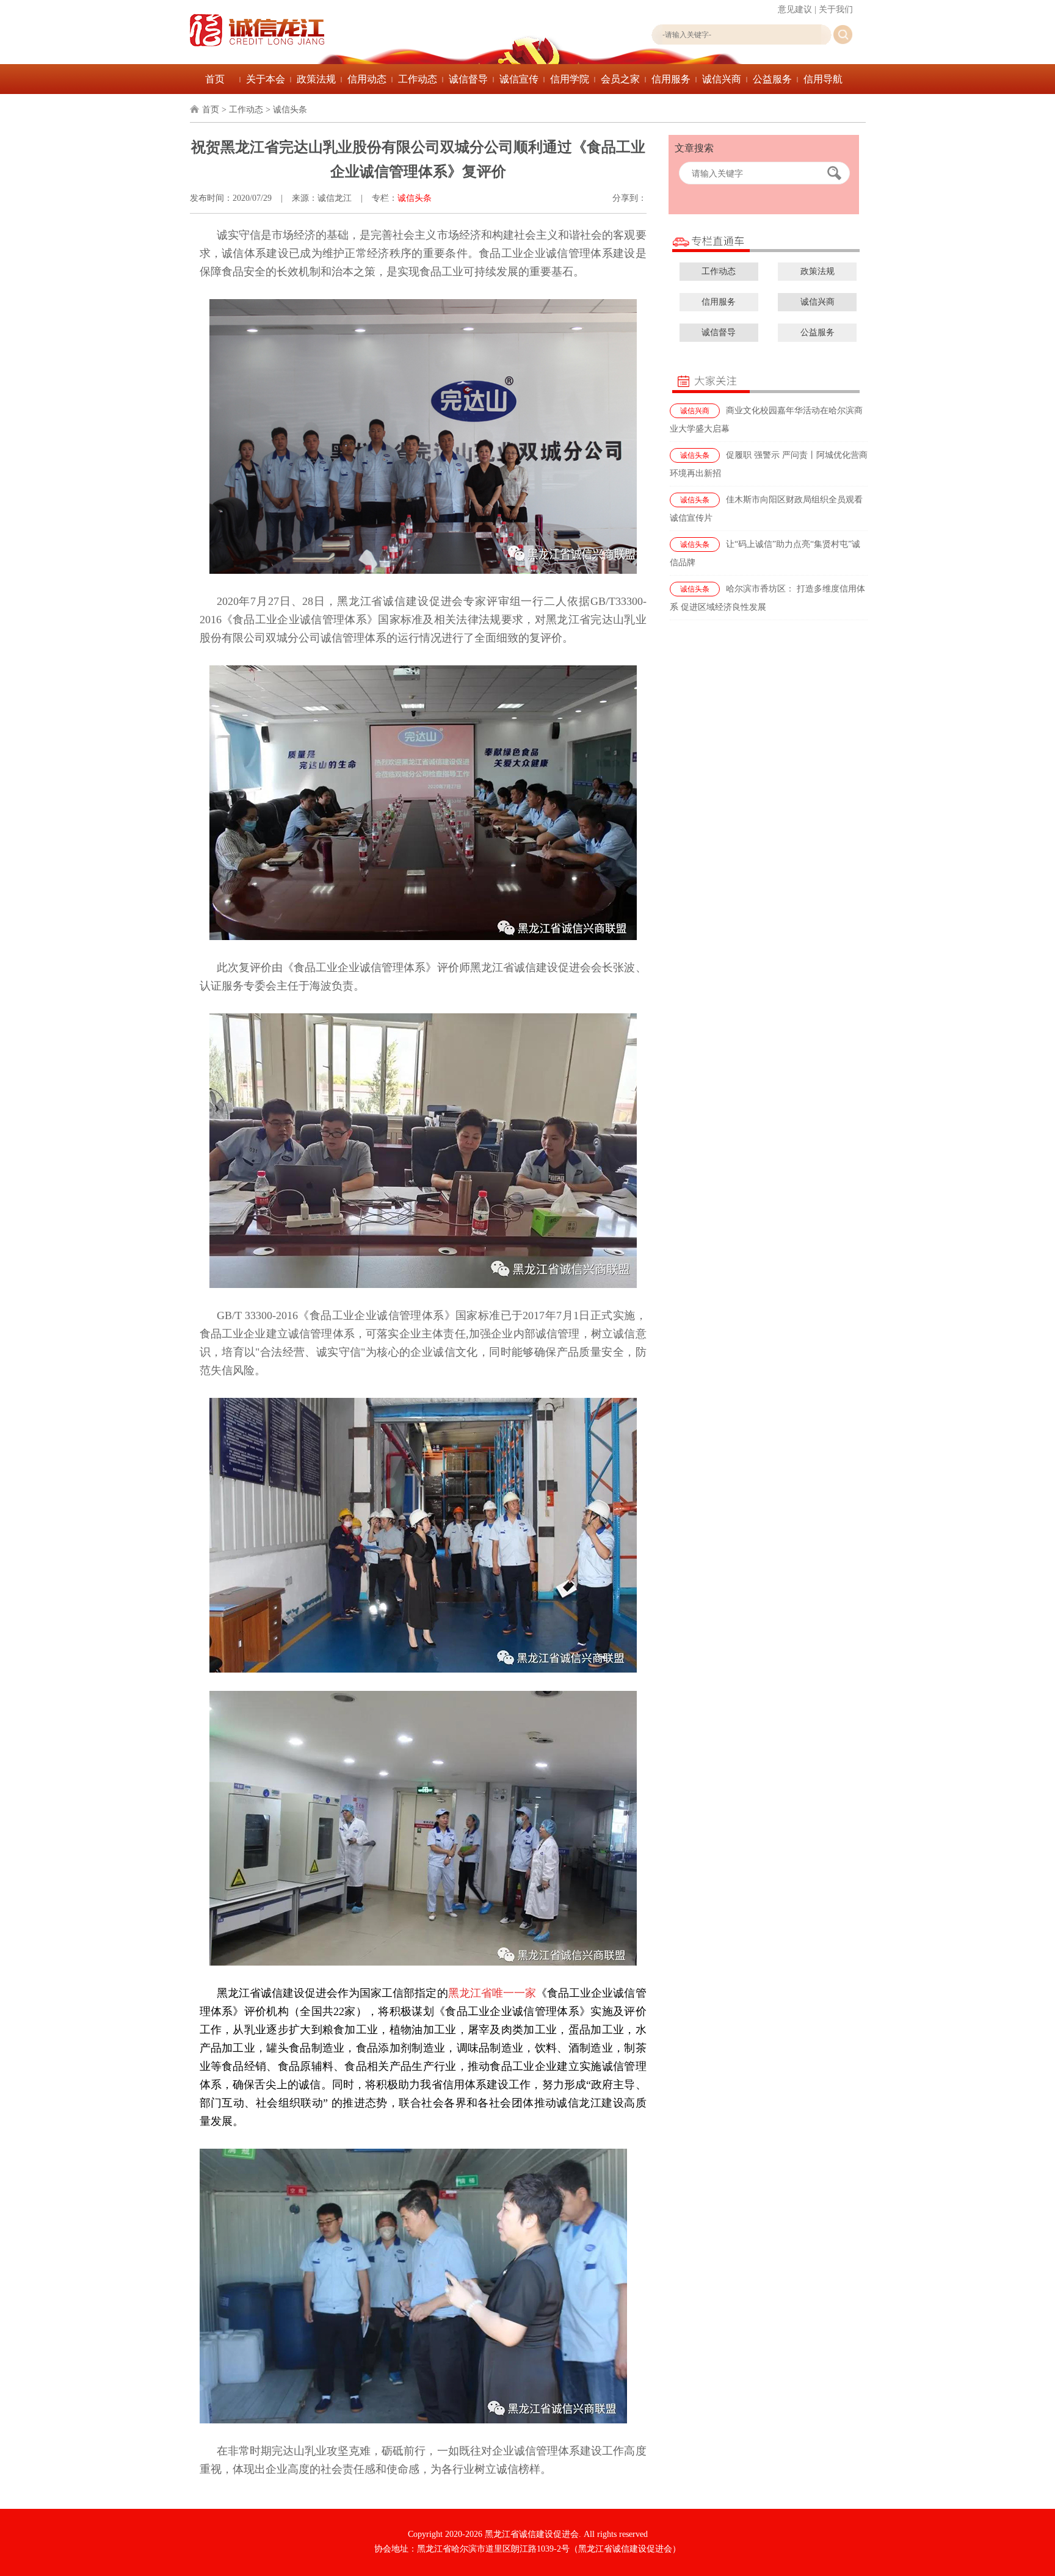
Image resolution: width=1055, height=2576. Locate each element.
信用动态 (367, 79)
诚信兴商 (722, 79)
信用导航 (823, 79)
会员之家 (620, 79)
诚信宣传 (519, 79)
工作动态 (418, 79)
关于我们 (836, 9)
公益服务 (772, 79)
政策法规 (316, 79)
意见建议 (795, 9)
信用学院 (570, 79)
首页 (215, 79)
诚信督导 (468, 79)
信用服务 (671, 79)
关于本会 (266, 79)
